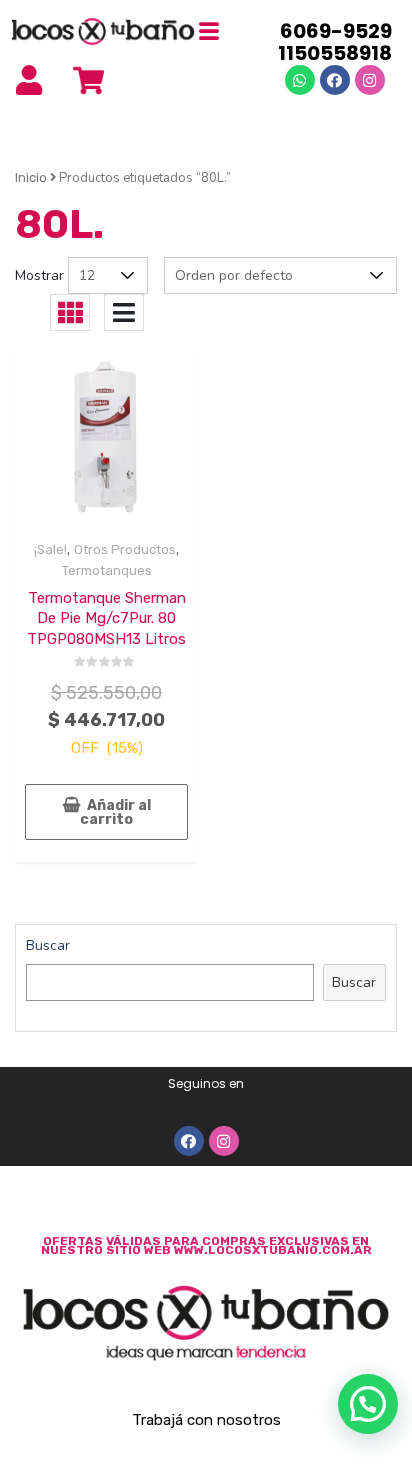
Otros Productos (125, 549)
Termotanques (107, 570)
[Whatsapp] (300, 80)
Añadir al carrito (115, 812)
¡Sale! (50, 549)
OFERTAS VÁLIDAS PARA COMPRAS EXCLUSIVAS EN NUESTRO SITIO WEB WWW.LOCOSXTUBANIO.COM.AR (206, 1245)
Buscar (48, 945)
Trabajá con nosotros (206, 1420)
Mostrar (39, 275)
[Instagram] (370, 80)
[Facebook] (335, 80)
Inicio (31, 177)
